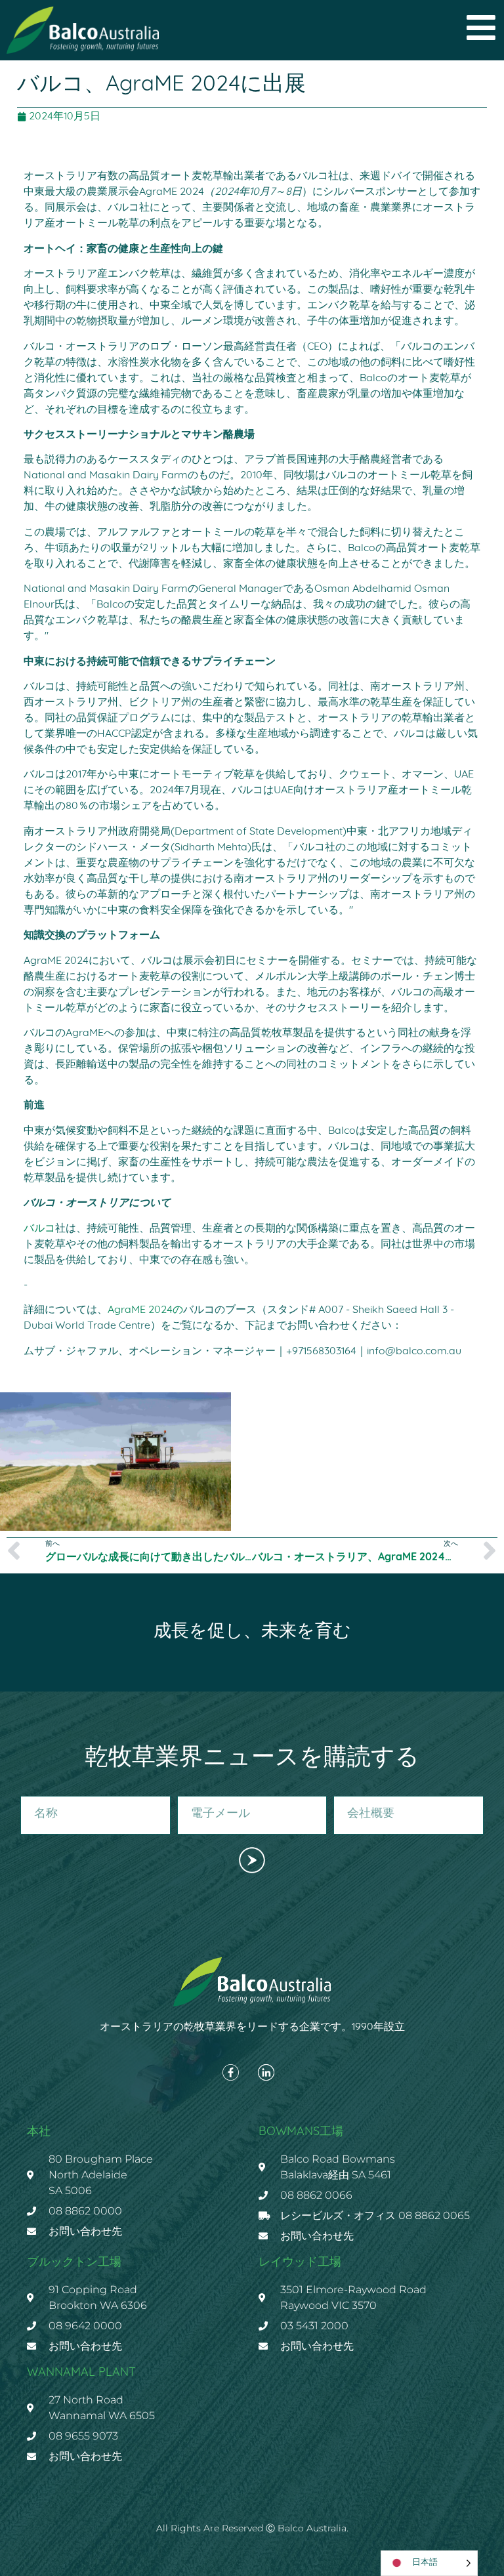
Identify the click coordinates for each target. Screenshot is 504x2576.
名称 (30, 1791)
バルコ (39, 1229)
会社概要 (352, 1791)
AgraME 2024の (145, 1310)
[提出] (252, 1860)
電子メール (200, 1791)
